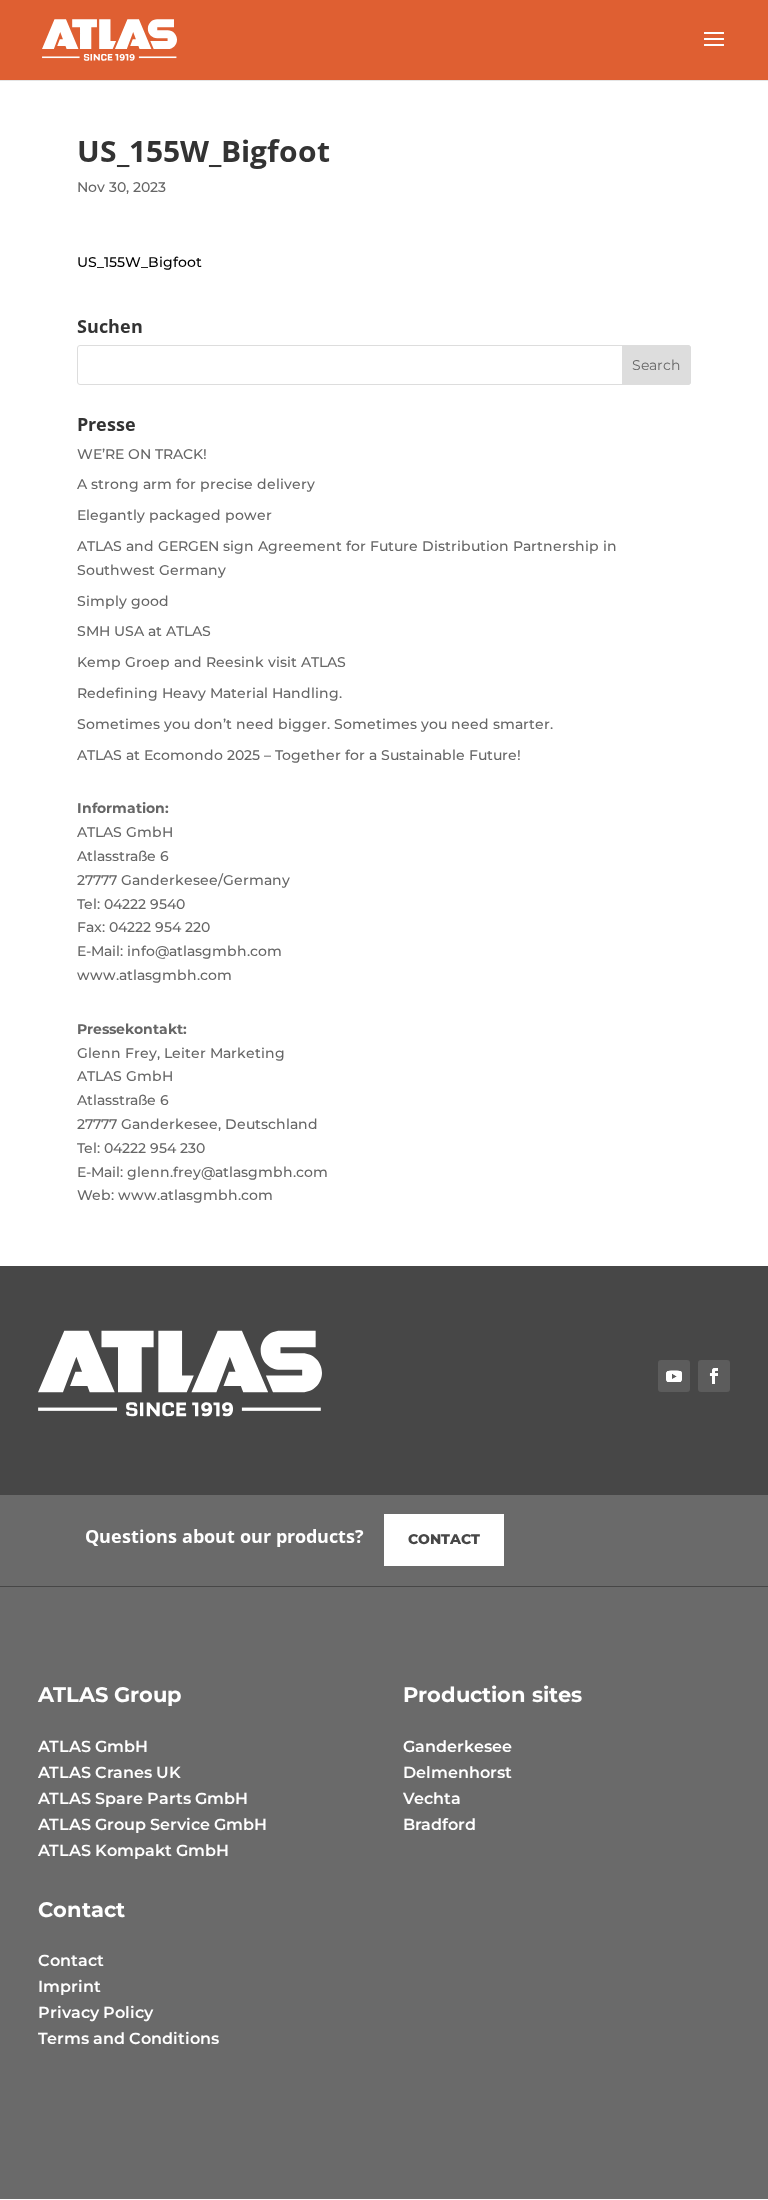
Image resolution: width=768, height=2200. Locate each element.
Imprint (69, 1986)
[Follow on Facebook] (714, 1376)
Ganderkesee (457, 1746)
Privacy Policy (95, 2012)
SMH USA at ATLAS (144, 631)
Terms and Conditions (128, 2038)
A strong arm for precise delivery (196, 484)
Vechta (432, 1798)
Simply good (123, 601)
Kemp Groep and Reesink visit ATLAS (211, 662)
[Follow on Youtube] (674, 1376)
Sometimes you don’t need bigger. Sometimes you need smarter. (315, 724)
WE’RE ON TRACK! (142, 454)
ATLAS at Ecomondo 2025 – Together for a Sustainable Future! (299, 755)
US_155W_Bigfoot (139, 262)
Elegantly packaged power (174, 515)
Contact (444, 1539)
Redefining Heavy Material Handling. (209, 693)
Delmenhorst (457, 1772)
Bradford (439, 1824)
